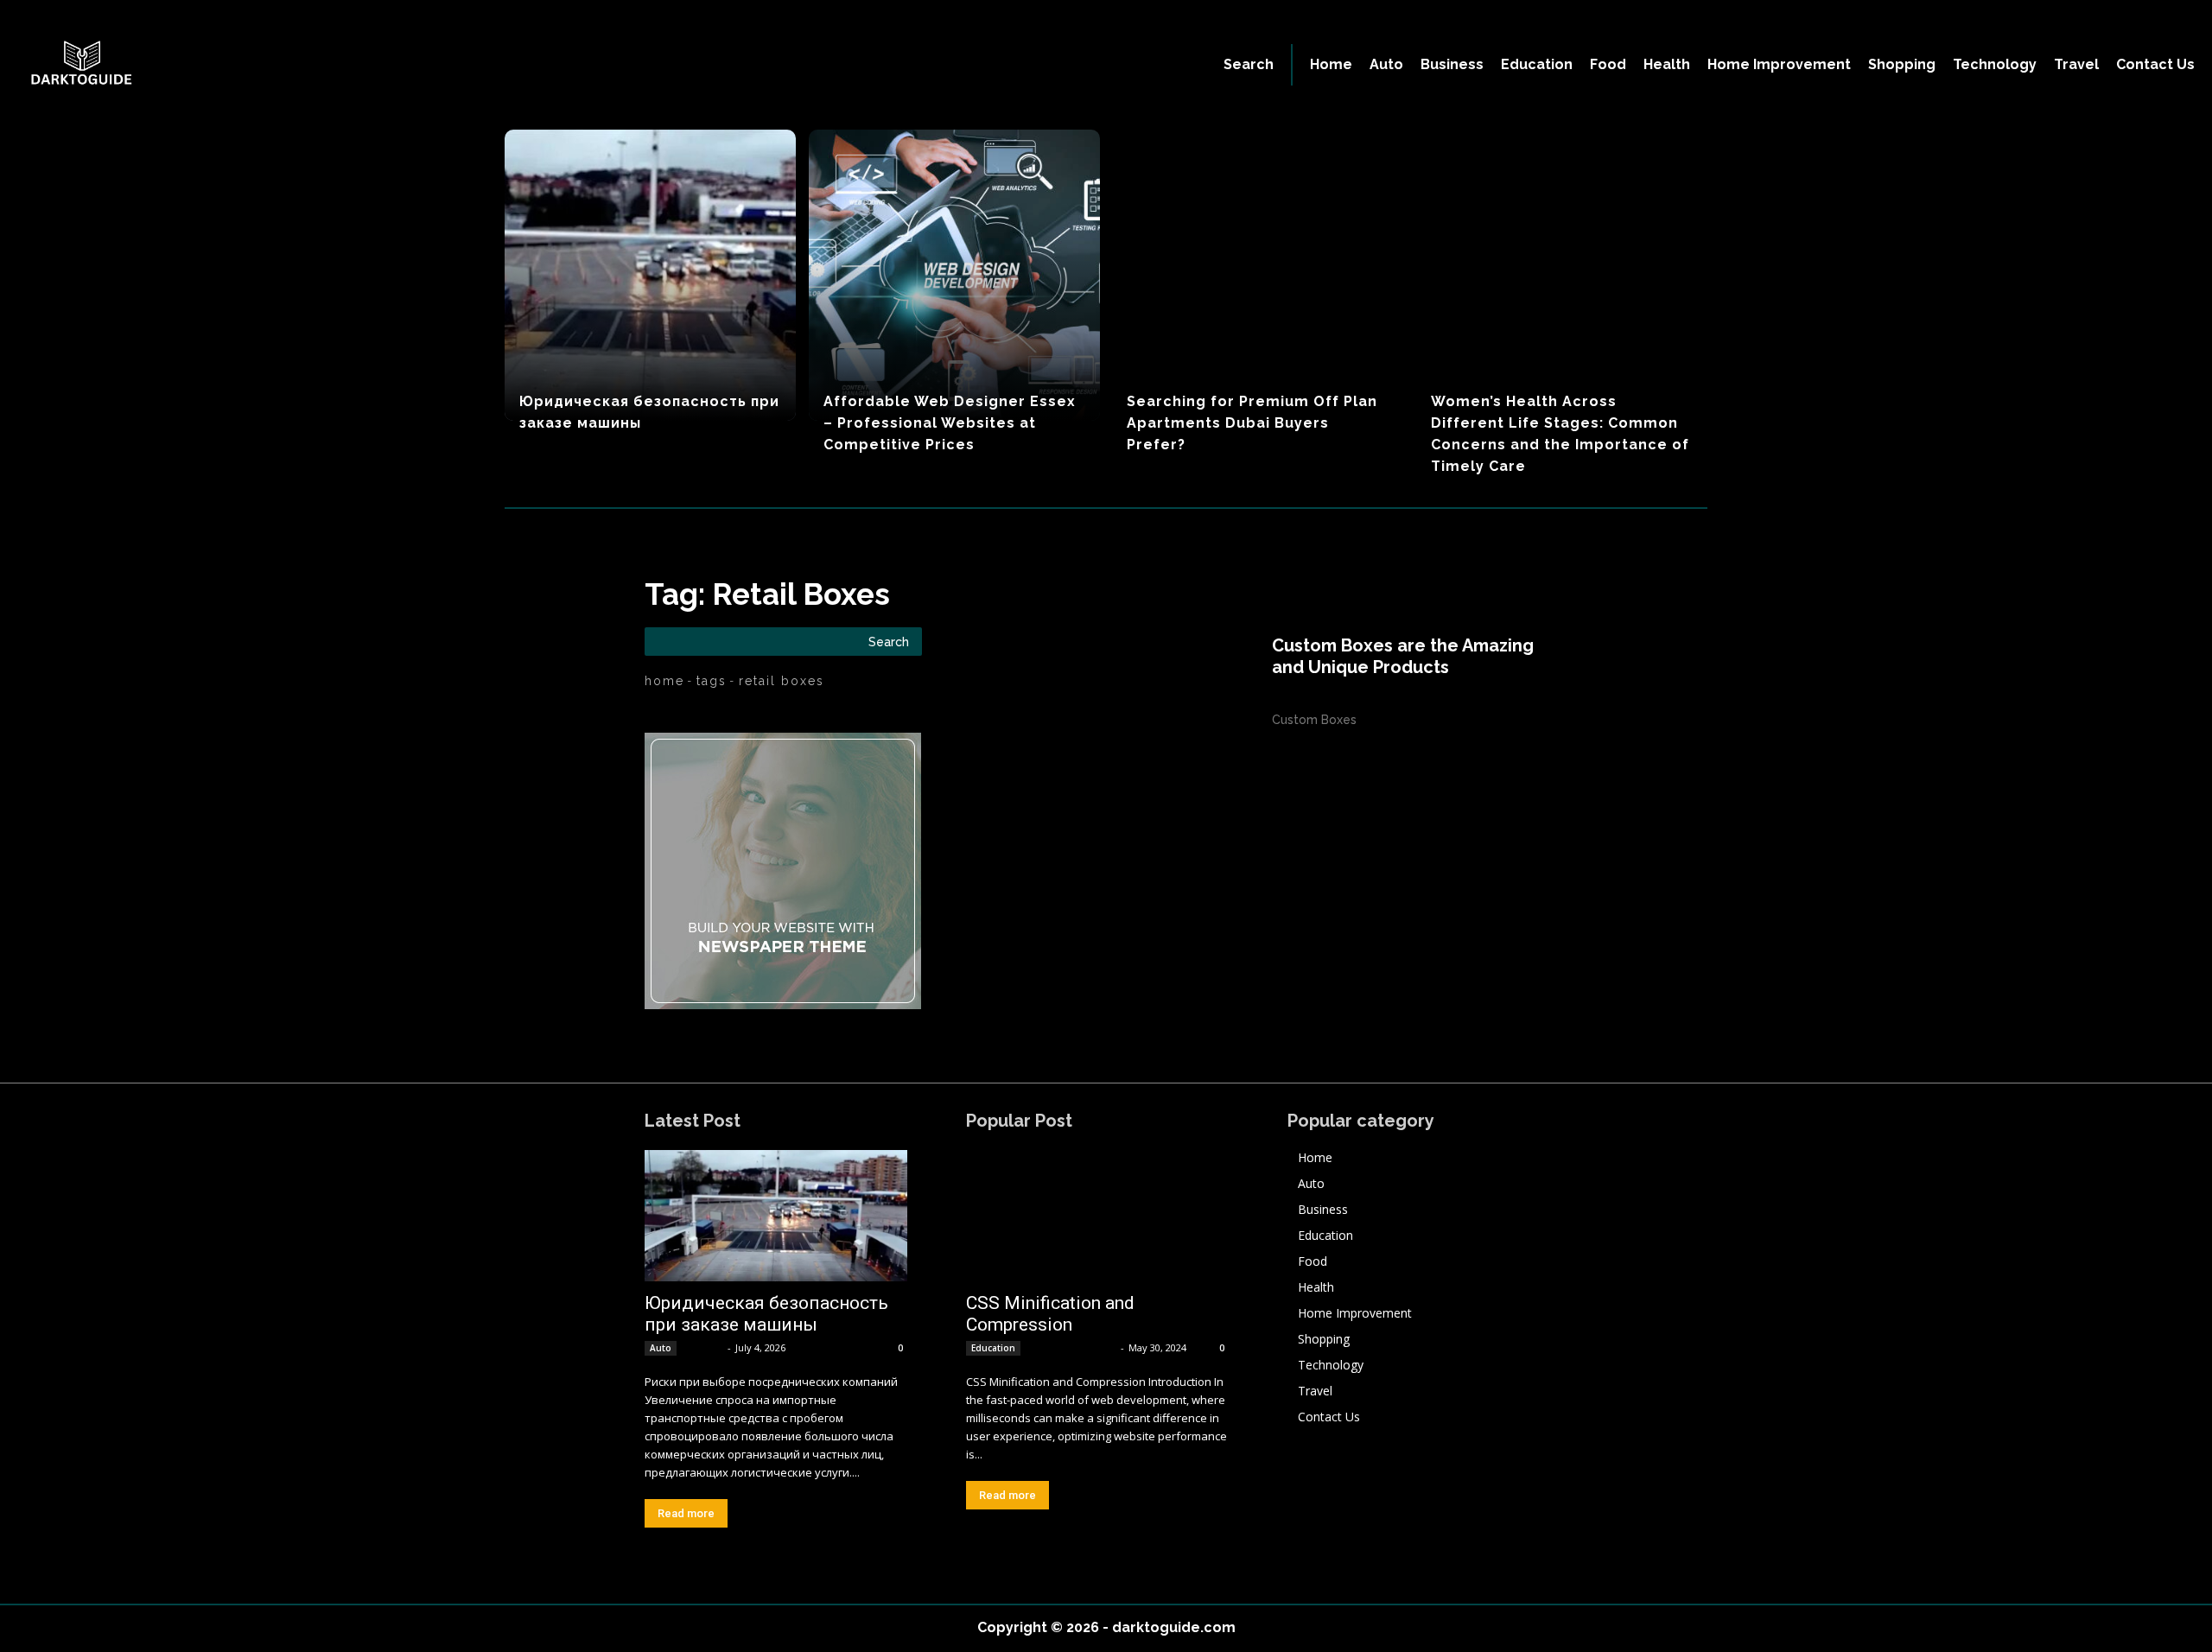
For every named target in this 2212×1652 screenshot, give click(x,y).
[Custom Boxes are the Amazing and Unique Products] (1150, 682)
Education (993, 1348)
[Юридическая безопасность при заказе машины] (650, 275)
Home (664, 681)
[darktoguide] (270, 65)
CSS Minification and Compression (1050, 1314)
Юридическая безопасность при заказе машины (766, 1314)
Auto (661, 1348)
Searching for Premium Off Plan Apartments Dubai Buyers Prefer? (1252, 423)
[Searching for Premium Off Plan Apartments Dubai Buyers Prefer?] (1259, 275)
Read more (686, 1513)
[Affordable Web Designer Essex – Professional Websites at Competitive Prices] (954, 275)
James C (703, 1347)
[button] (1249, 65)
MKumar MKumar (1072, 1347)
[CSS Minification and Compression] (1097, 1216)
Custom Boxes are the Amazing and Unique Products (1403, 656)
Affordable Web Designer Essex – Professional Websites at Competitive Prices (950, 423)
